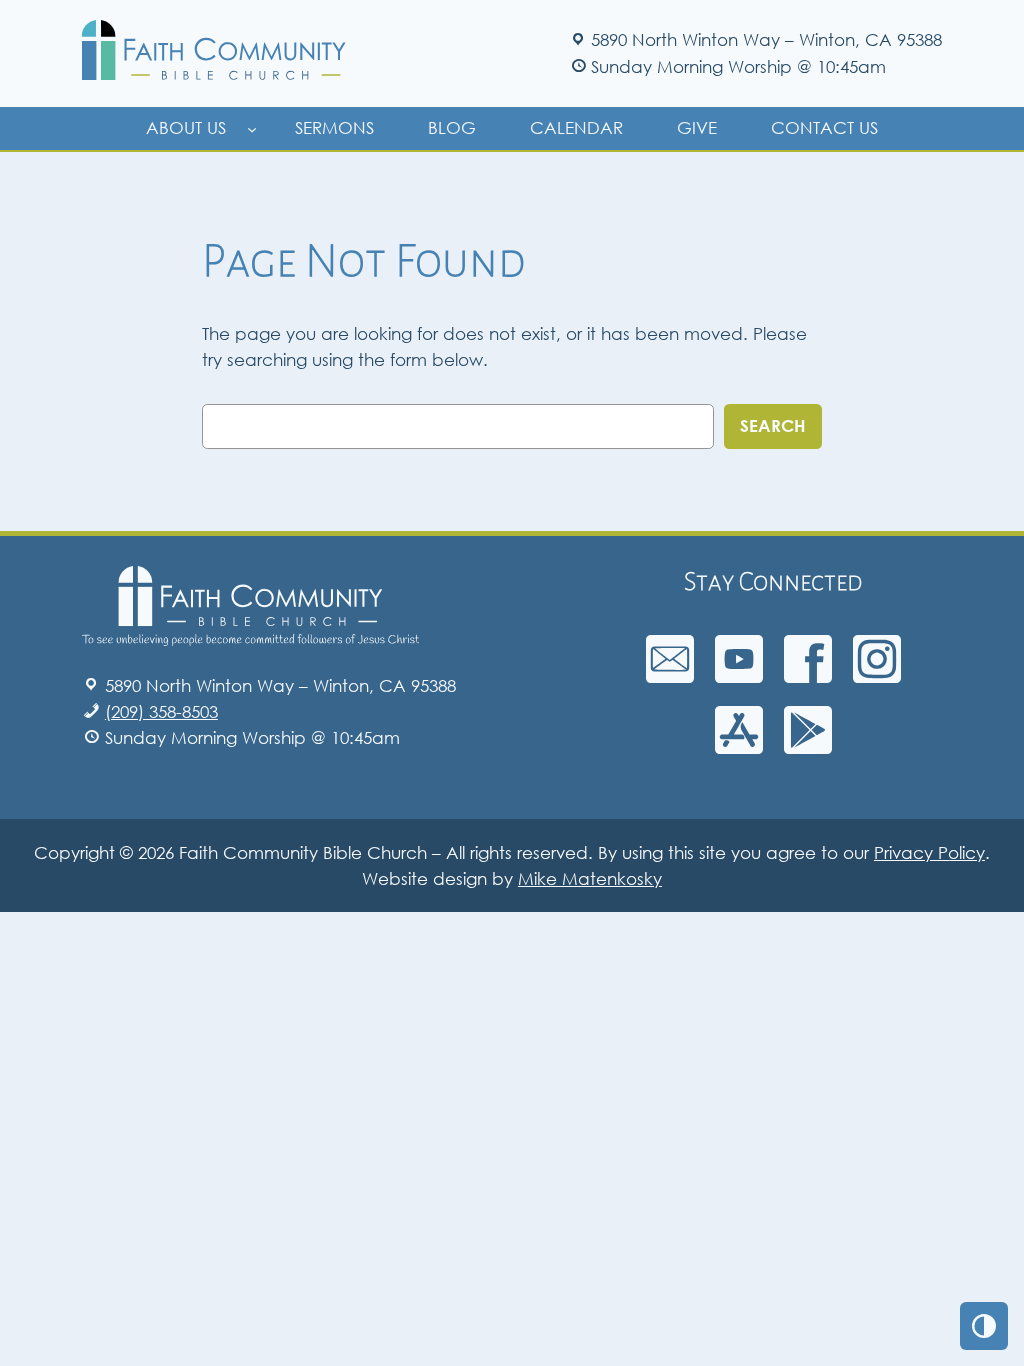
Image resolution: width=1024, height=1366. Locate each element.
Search (773, 425)
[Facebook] (808, 676)
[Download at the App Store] (739, 747)
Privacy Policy (929, 852)
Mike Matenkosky (590, 878)
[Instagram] (877, 676)
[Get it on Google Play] (808, 747)
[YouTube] (739, 676)
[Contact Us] (670, 676)
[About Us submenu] (252, 128)
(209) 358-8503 (161, 711)
